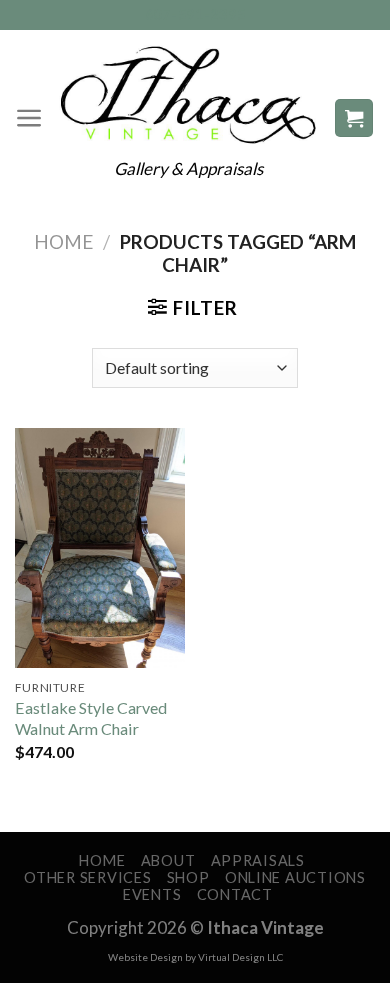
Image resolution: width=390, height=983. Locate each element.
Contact (235, 894)
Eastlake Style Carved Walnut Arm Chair (91, 718)
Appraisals (258, 860)
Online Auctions (295, 877)
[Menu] (29, 118)
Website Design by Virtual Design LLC (195, 957)
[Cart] (354, 118)
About (168, 860)
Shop (188, 877)
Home (63, 241)
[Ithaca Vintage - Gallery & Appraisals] (188, 95)
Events (152, 894)
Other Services (87, 877)
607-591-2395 (195, 14)
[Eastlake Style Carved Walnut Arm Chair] (100, 548)
